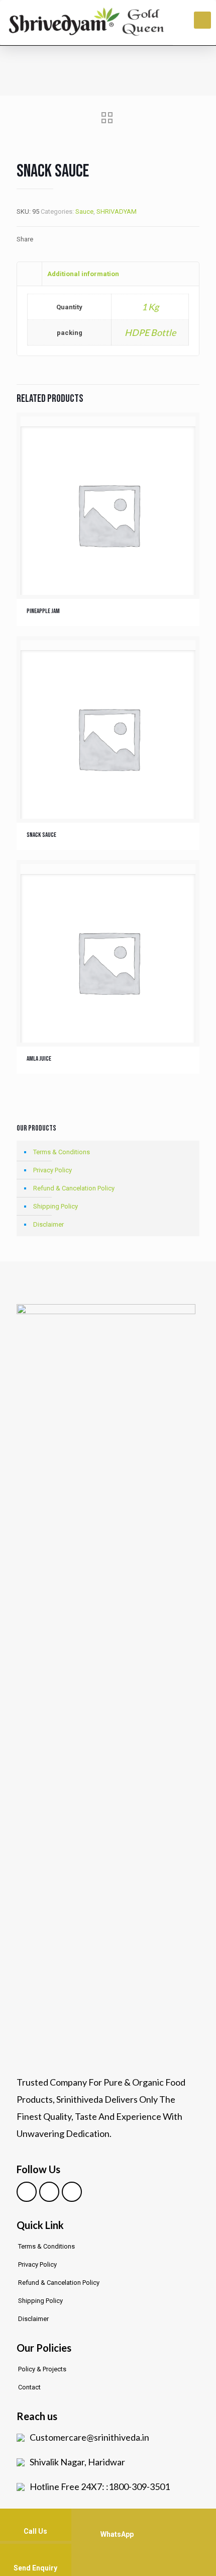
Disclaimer (48, 1224)
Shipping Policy (56, 1206)
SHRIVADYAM (117, 211)
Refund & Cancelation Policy (74, 1188)
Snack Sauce (41, 835)
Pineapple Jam (43, 611)
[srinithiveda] (86, 22)
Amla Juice (39, 1059)
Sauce (84, 211)
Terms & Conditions (62, 1152)
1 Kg (150, 307)
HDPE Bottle (150, 332)
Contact (29, 2387)
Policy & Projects (42, 2369)
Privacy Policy (52, 1170)
